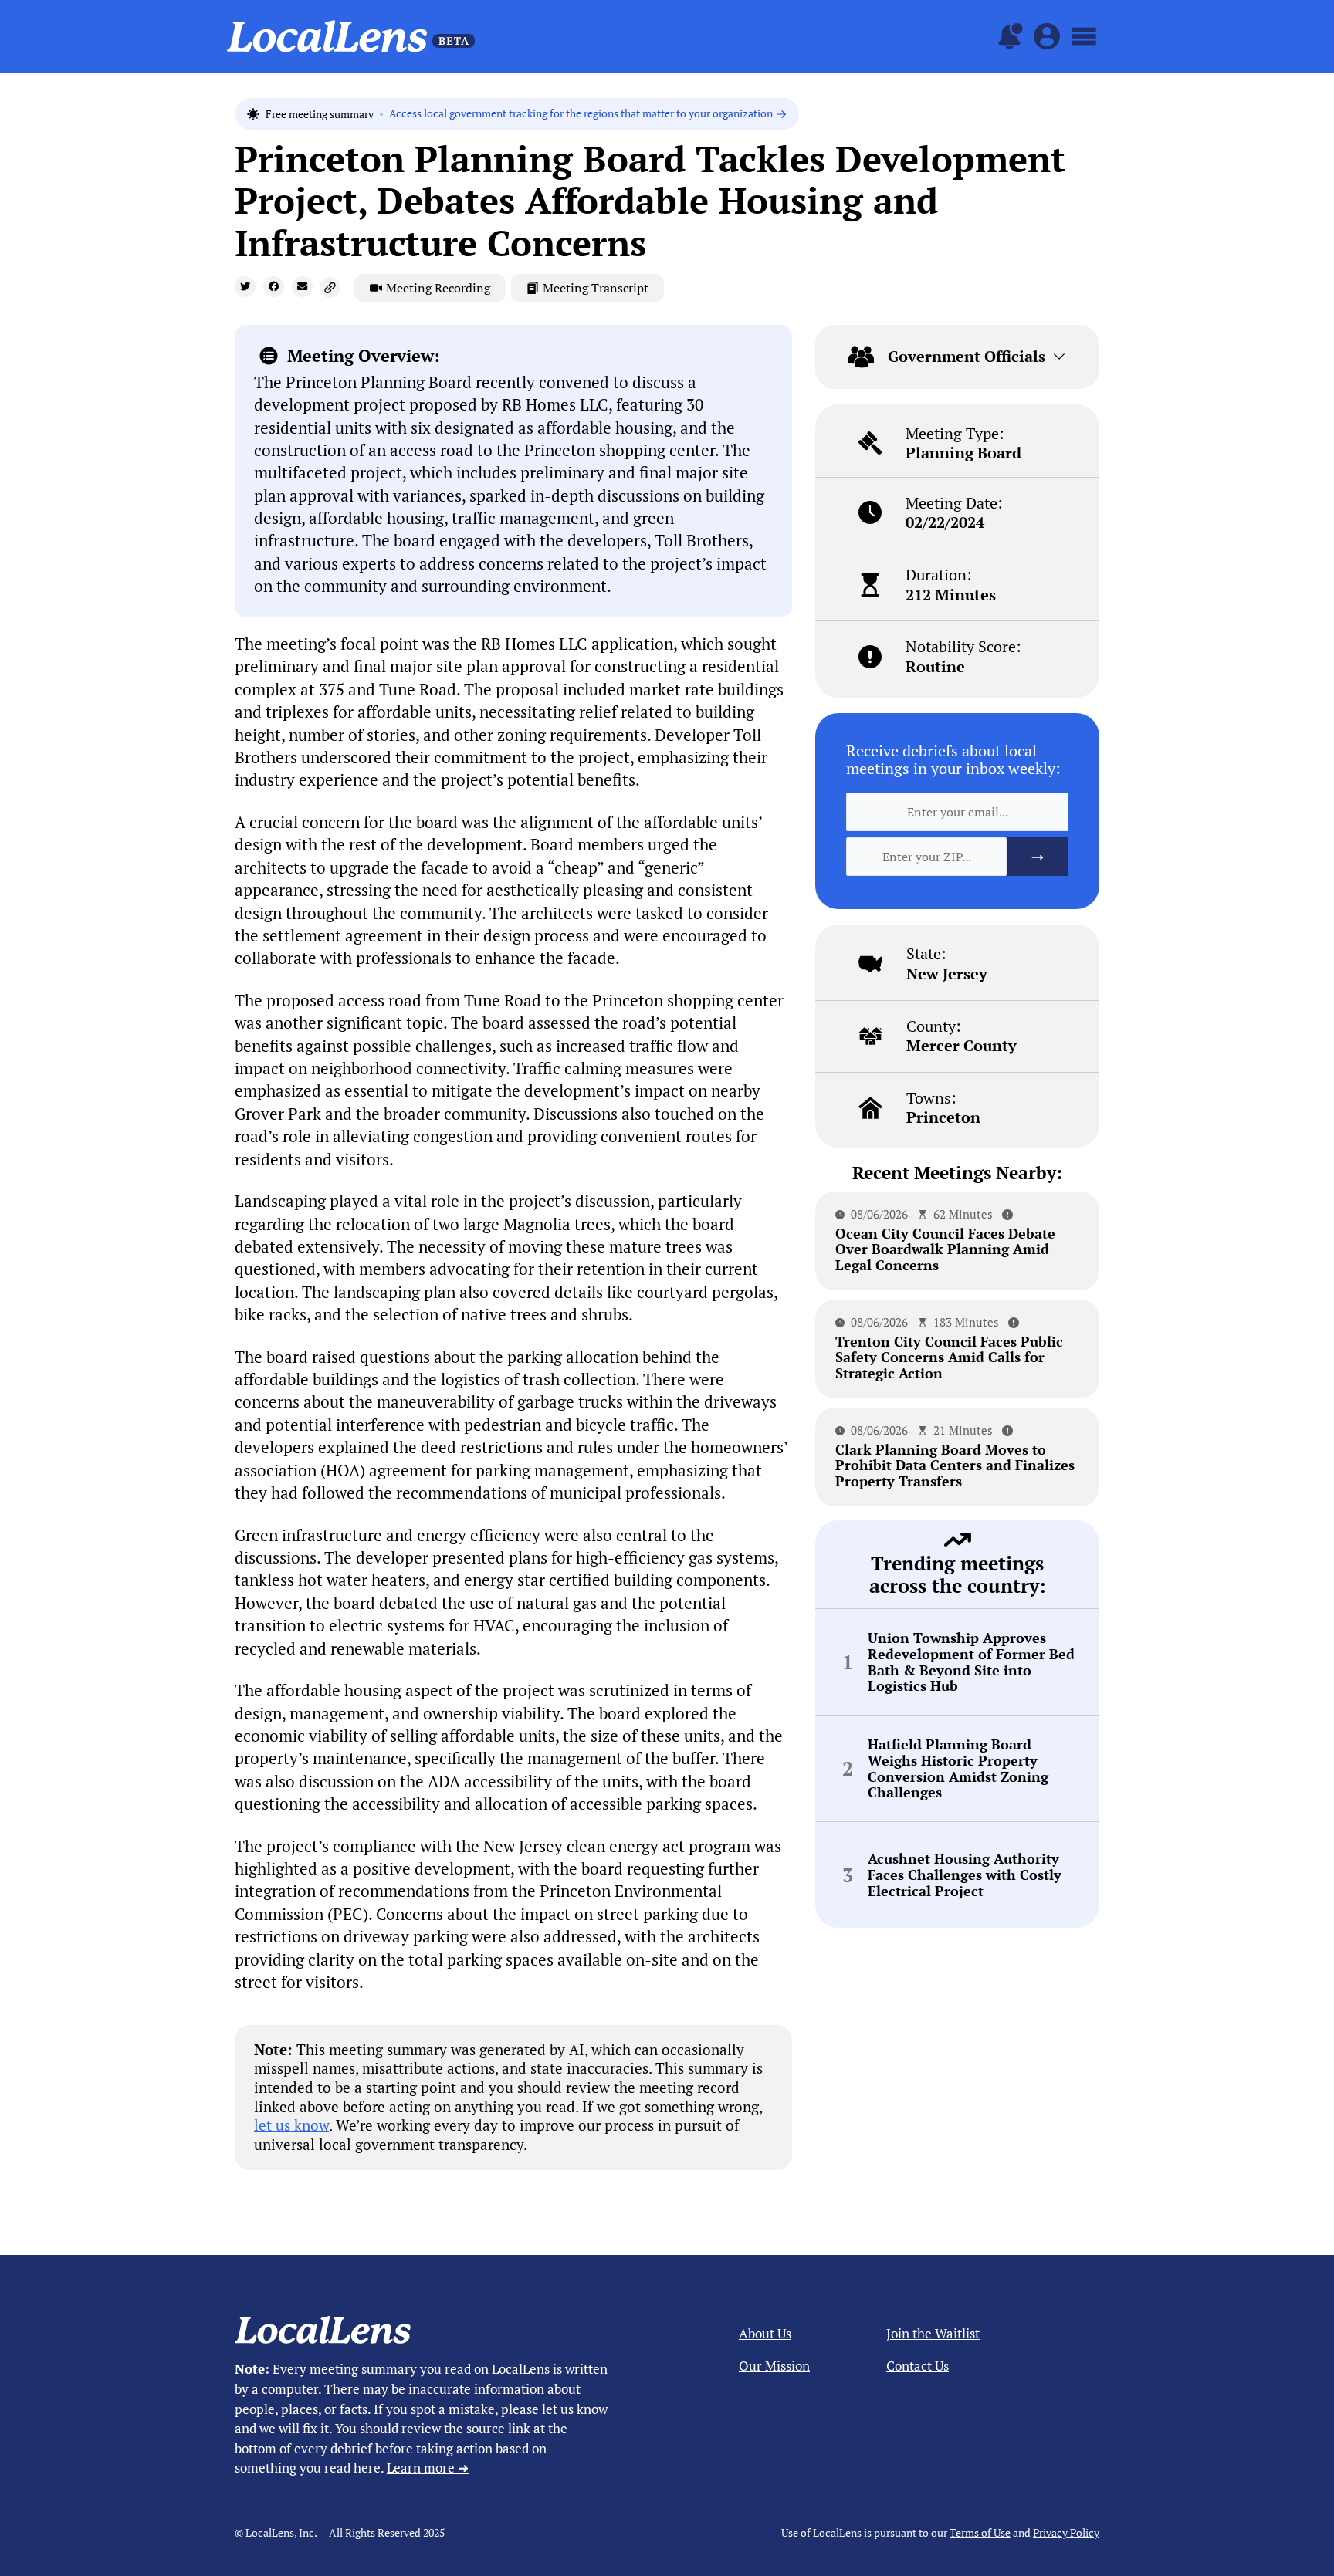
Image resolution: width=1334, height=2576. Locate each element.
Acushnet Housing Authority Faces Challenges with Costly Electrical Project (965, 1875)
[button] (245, 287)
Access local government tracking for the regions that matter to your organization (581, 114)
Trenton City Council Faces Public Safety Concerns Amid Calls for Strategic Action (949, 1357)
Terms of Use (980, 2532)
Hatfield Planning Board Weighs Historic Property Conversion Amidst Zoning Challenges (958, 1768)
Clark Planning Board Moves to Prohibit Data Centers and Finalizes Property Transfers (955, 1465)
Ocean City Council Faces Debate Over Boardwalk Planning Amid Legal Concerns (945, 1249)
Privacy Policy (1066, 2532)
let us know (291, 2125)
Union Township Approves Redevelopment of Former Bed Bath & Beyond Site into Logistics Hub (971, 1662)
